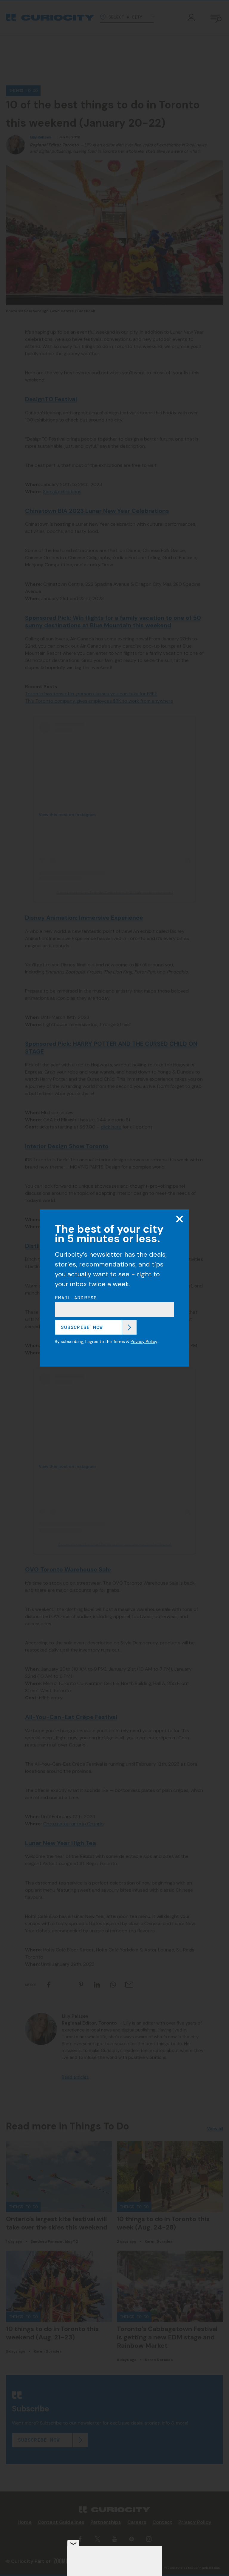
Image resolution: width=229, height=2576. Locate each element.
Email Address (76, 1298)
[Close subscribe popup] (180, 1219)
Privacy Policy (144, 1341)
